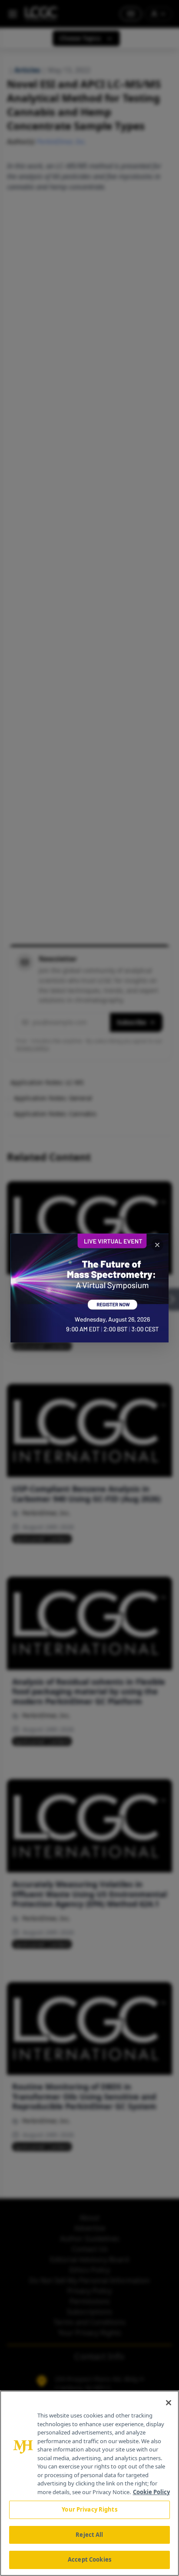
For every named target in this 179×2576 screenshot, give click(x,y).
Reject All (89, 2535)
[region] (89, 2483)
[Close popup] (157, 1245)
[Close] (169, 2403)
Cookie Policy (151, 2492)
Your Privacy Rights (89, 2509)
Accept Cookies (89, 2559)
